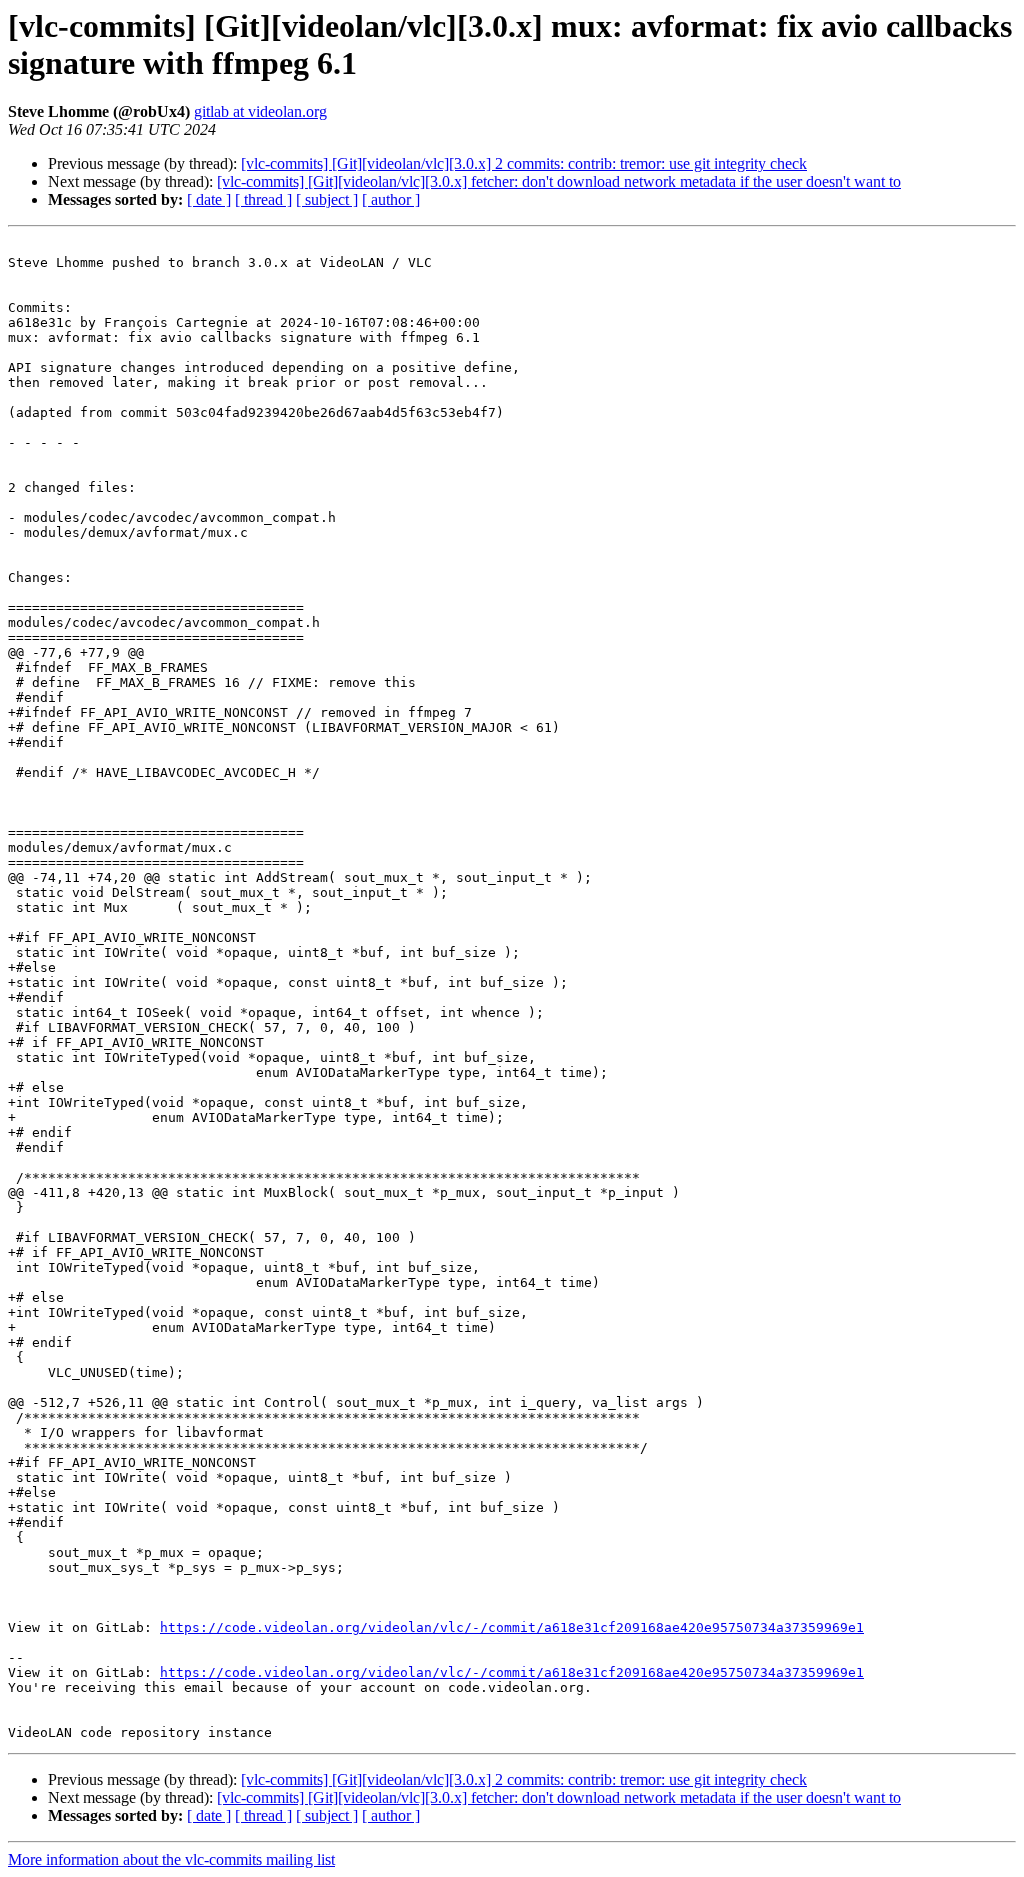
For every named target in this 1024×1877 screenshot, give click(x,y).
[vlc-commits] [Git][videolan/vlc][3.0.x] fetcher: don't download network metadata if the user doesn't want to (559, 181)
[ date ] (209, 199)
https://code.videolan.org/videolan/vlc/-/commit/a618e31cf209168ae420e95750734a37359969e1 (512, 1627)
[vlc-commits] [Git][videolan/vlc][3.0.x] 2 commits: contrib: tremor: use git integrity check (524, 163)
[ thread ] (263, 199)
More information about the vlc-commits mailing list (171, 1859)
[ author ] (391, 199)
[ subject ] (327, 199)
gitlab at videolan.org (260, 111)
